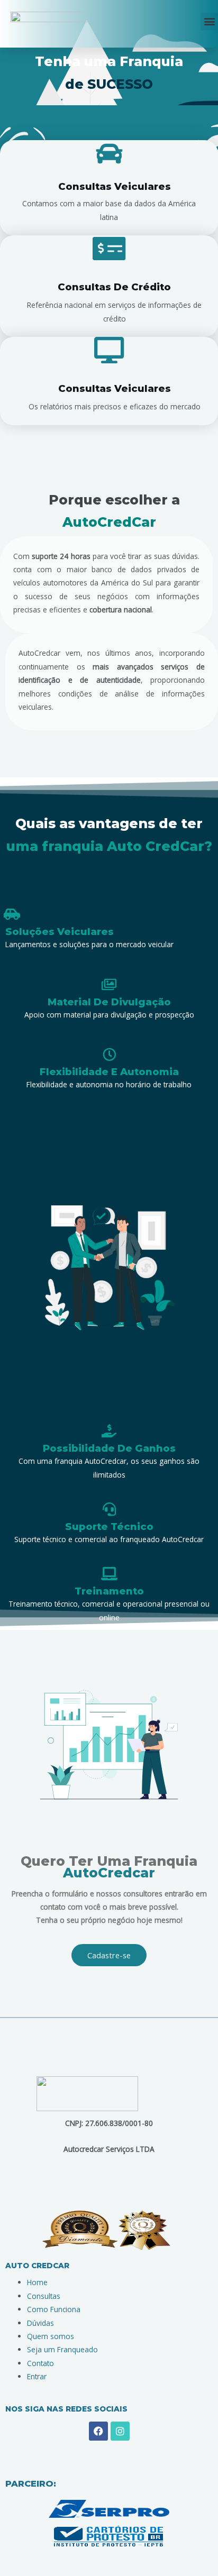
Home (37, 2282)
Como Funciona (54, 2309)
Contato (40, 2363)
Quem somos (51, 2336)
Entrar (37, 2376)
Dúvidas (40, 2323)
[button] (209, 21)
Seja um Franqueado (62, 2349)
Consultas (44, 2296)
